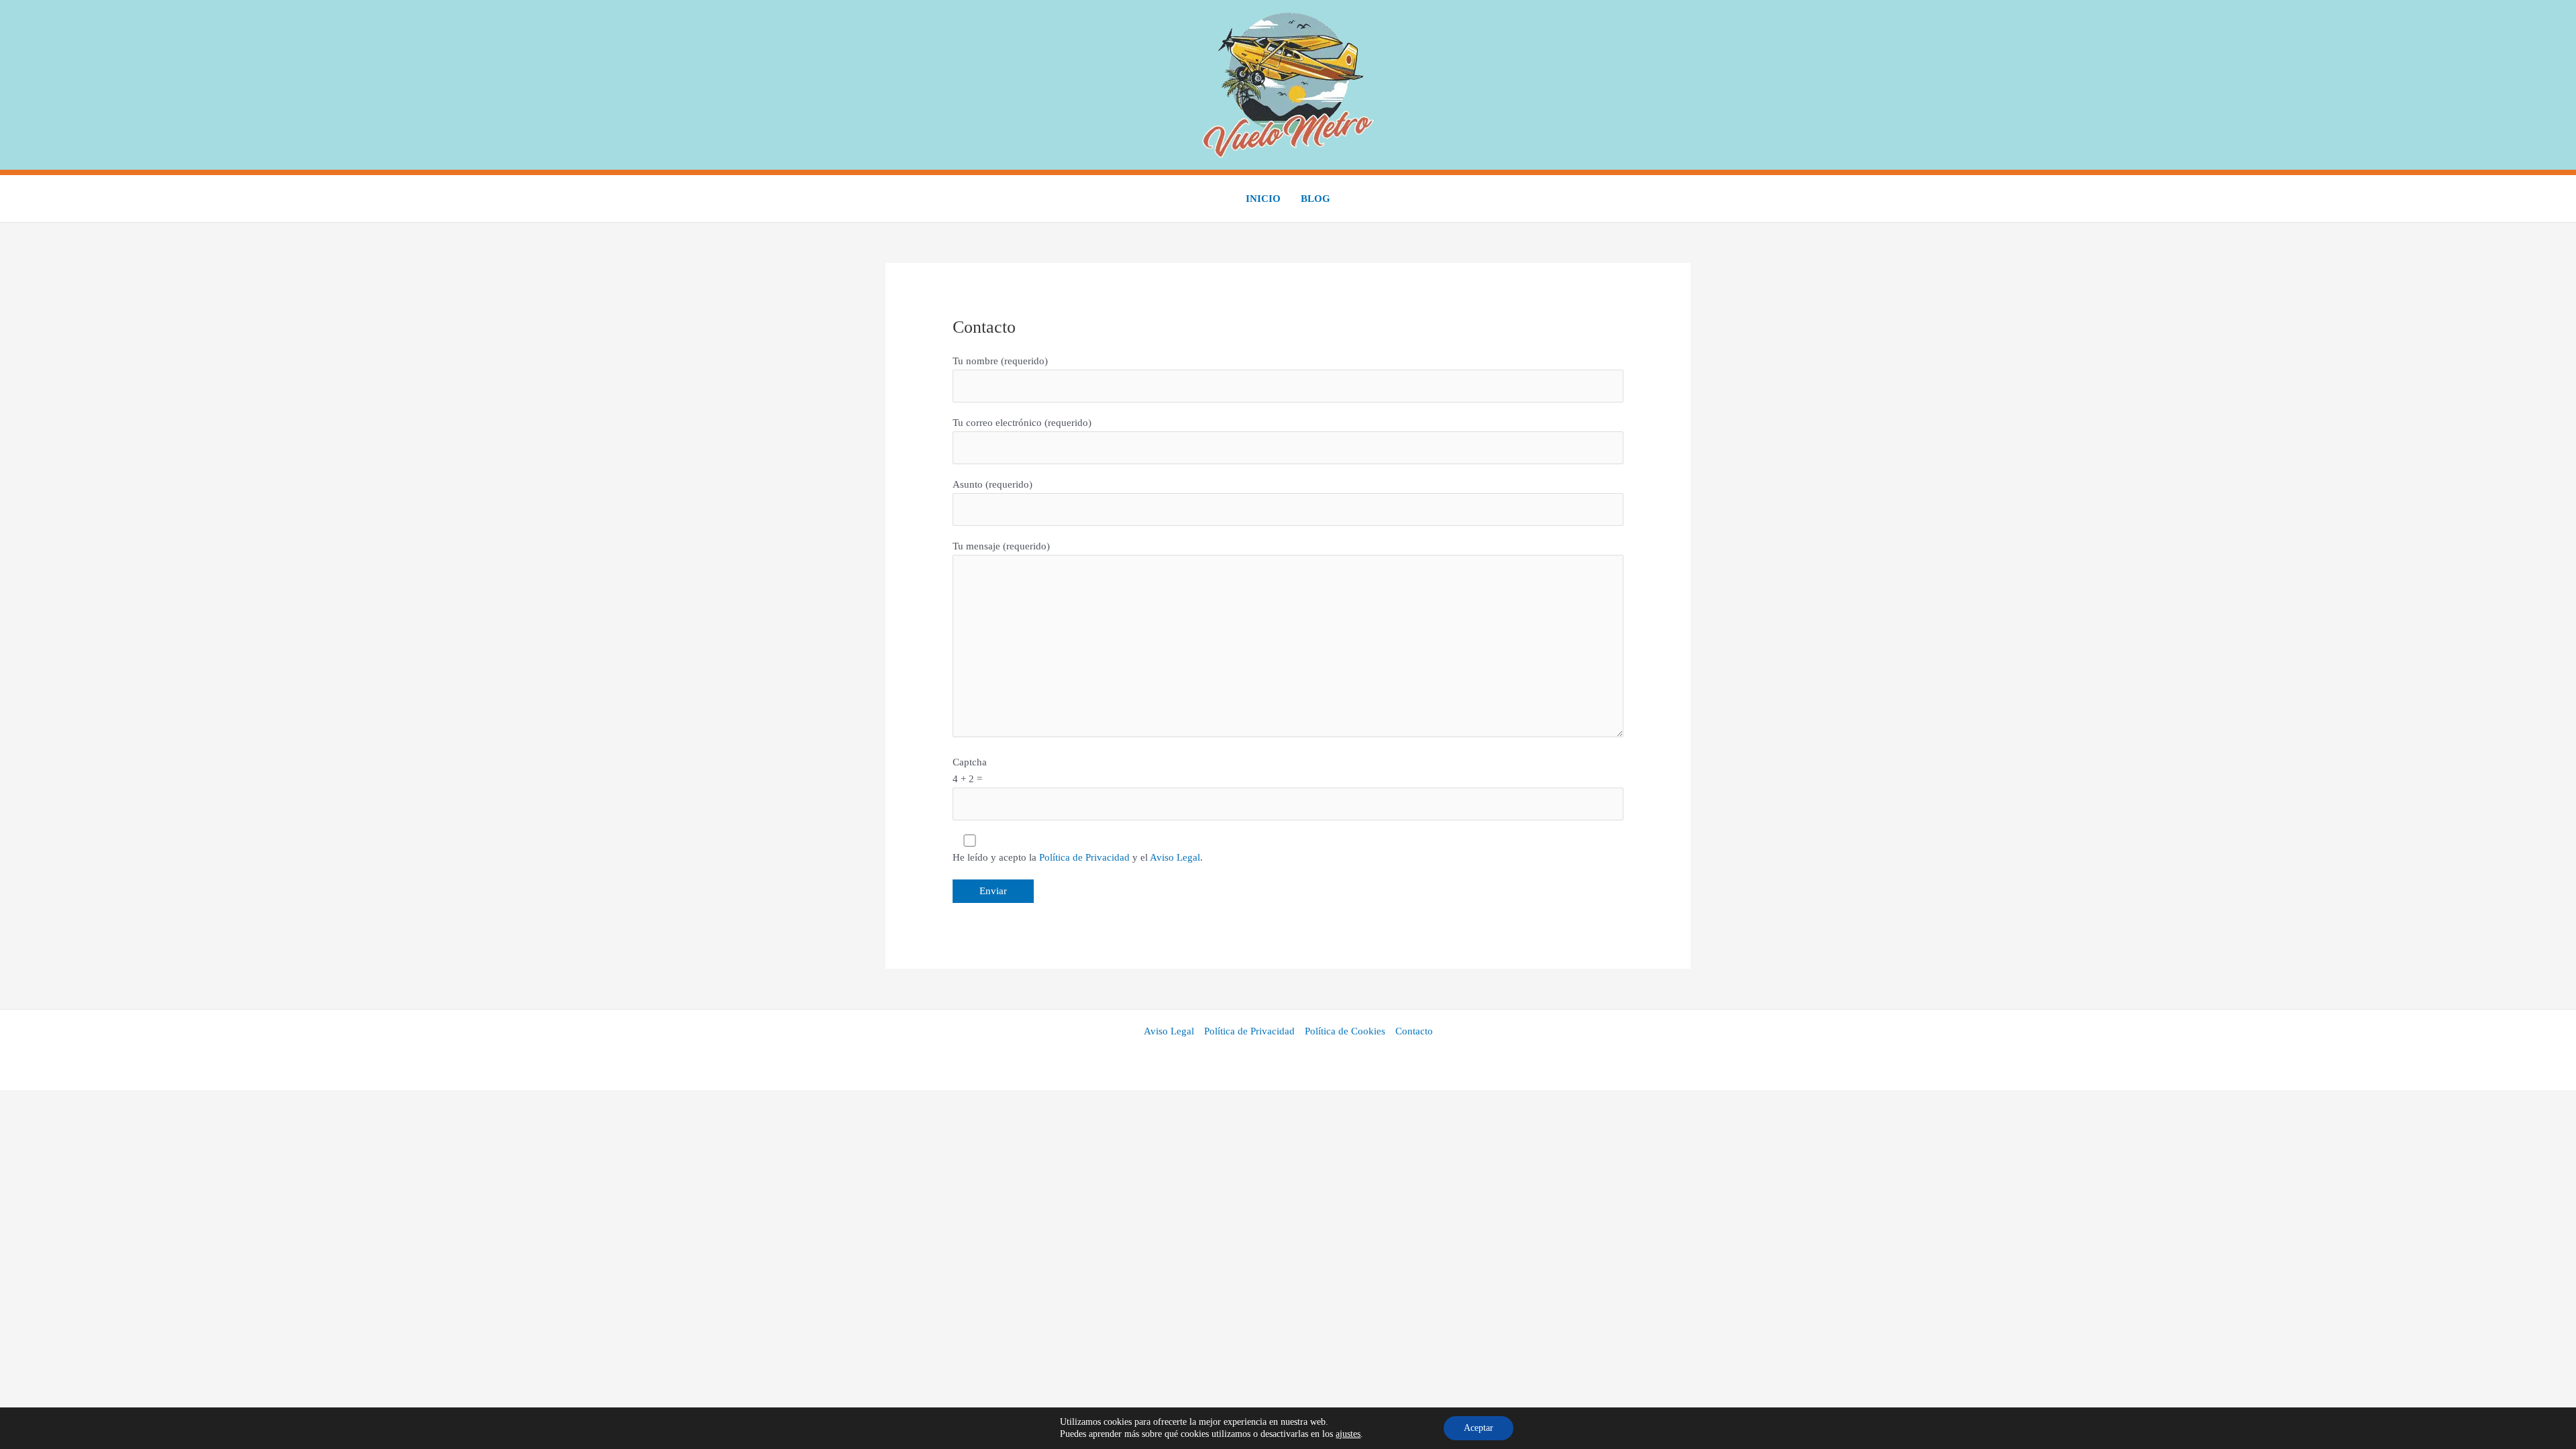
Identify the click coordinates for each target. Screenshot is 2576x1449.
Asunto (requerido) (992, 484)
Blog (1316, 199)
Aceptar (1479, 1428)
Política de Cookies (1345, 1031)
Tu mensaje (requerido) (1001, 546)
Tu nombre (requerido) (1000, 361)
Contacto (1414, 1031)
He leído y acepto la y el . (1078, 857)
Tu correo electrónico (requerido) (1022, 423)
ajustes (1348, 1434)
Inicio (1263, 199)
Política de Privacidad (1084, 857)
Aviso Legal (1175, 857)
